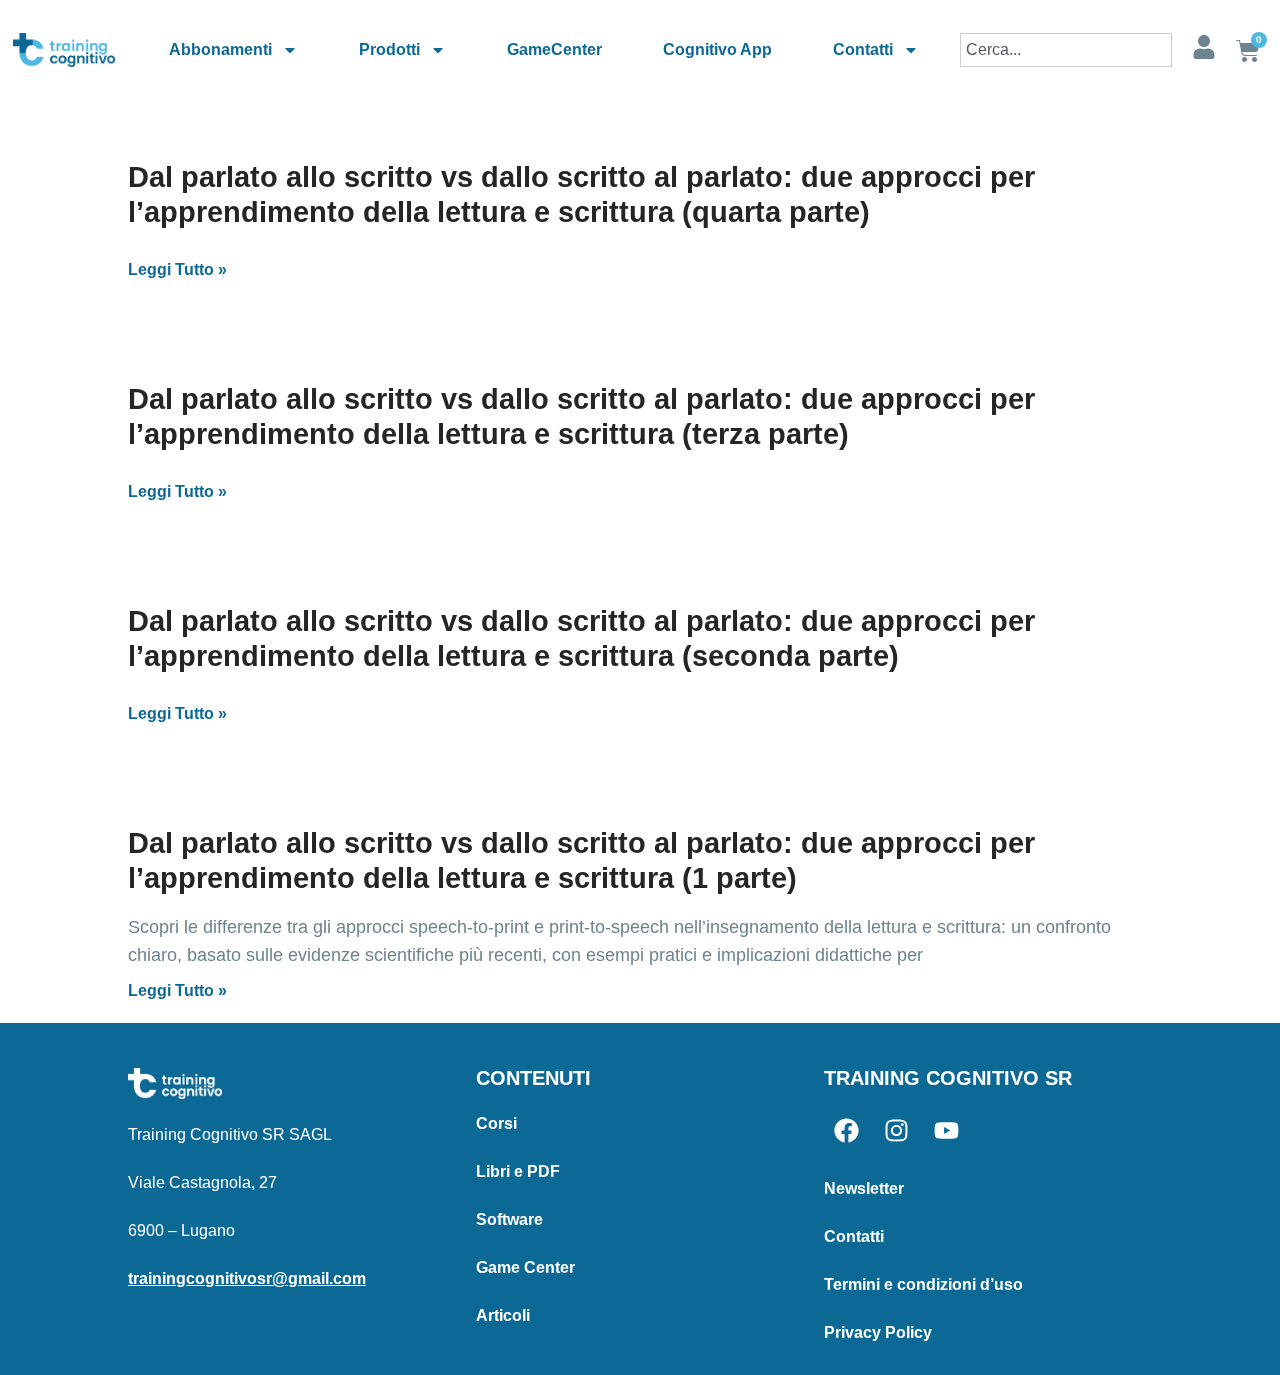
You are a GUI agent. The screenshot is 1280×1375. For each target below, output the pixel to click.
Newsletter (864, 1188)
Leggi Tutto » (177, 269)
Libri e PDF (518, 1171)
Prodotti (389, 49)
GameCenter (554, 49)
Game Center (525, 1267)
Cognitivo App (717, 49)
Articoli (503, 1315)
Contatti (863, 49)
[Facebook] (846, 1130)
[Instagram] (896, 1130)
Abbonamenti (220, 49)
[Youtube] (946, 1130)
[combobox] (1066, 50)
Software (509, 1219)
